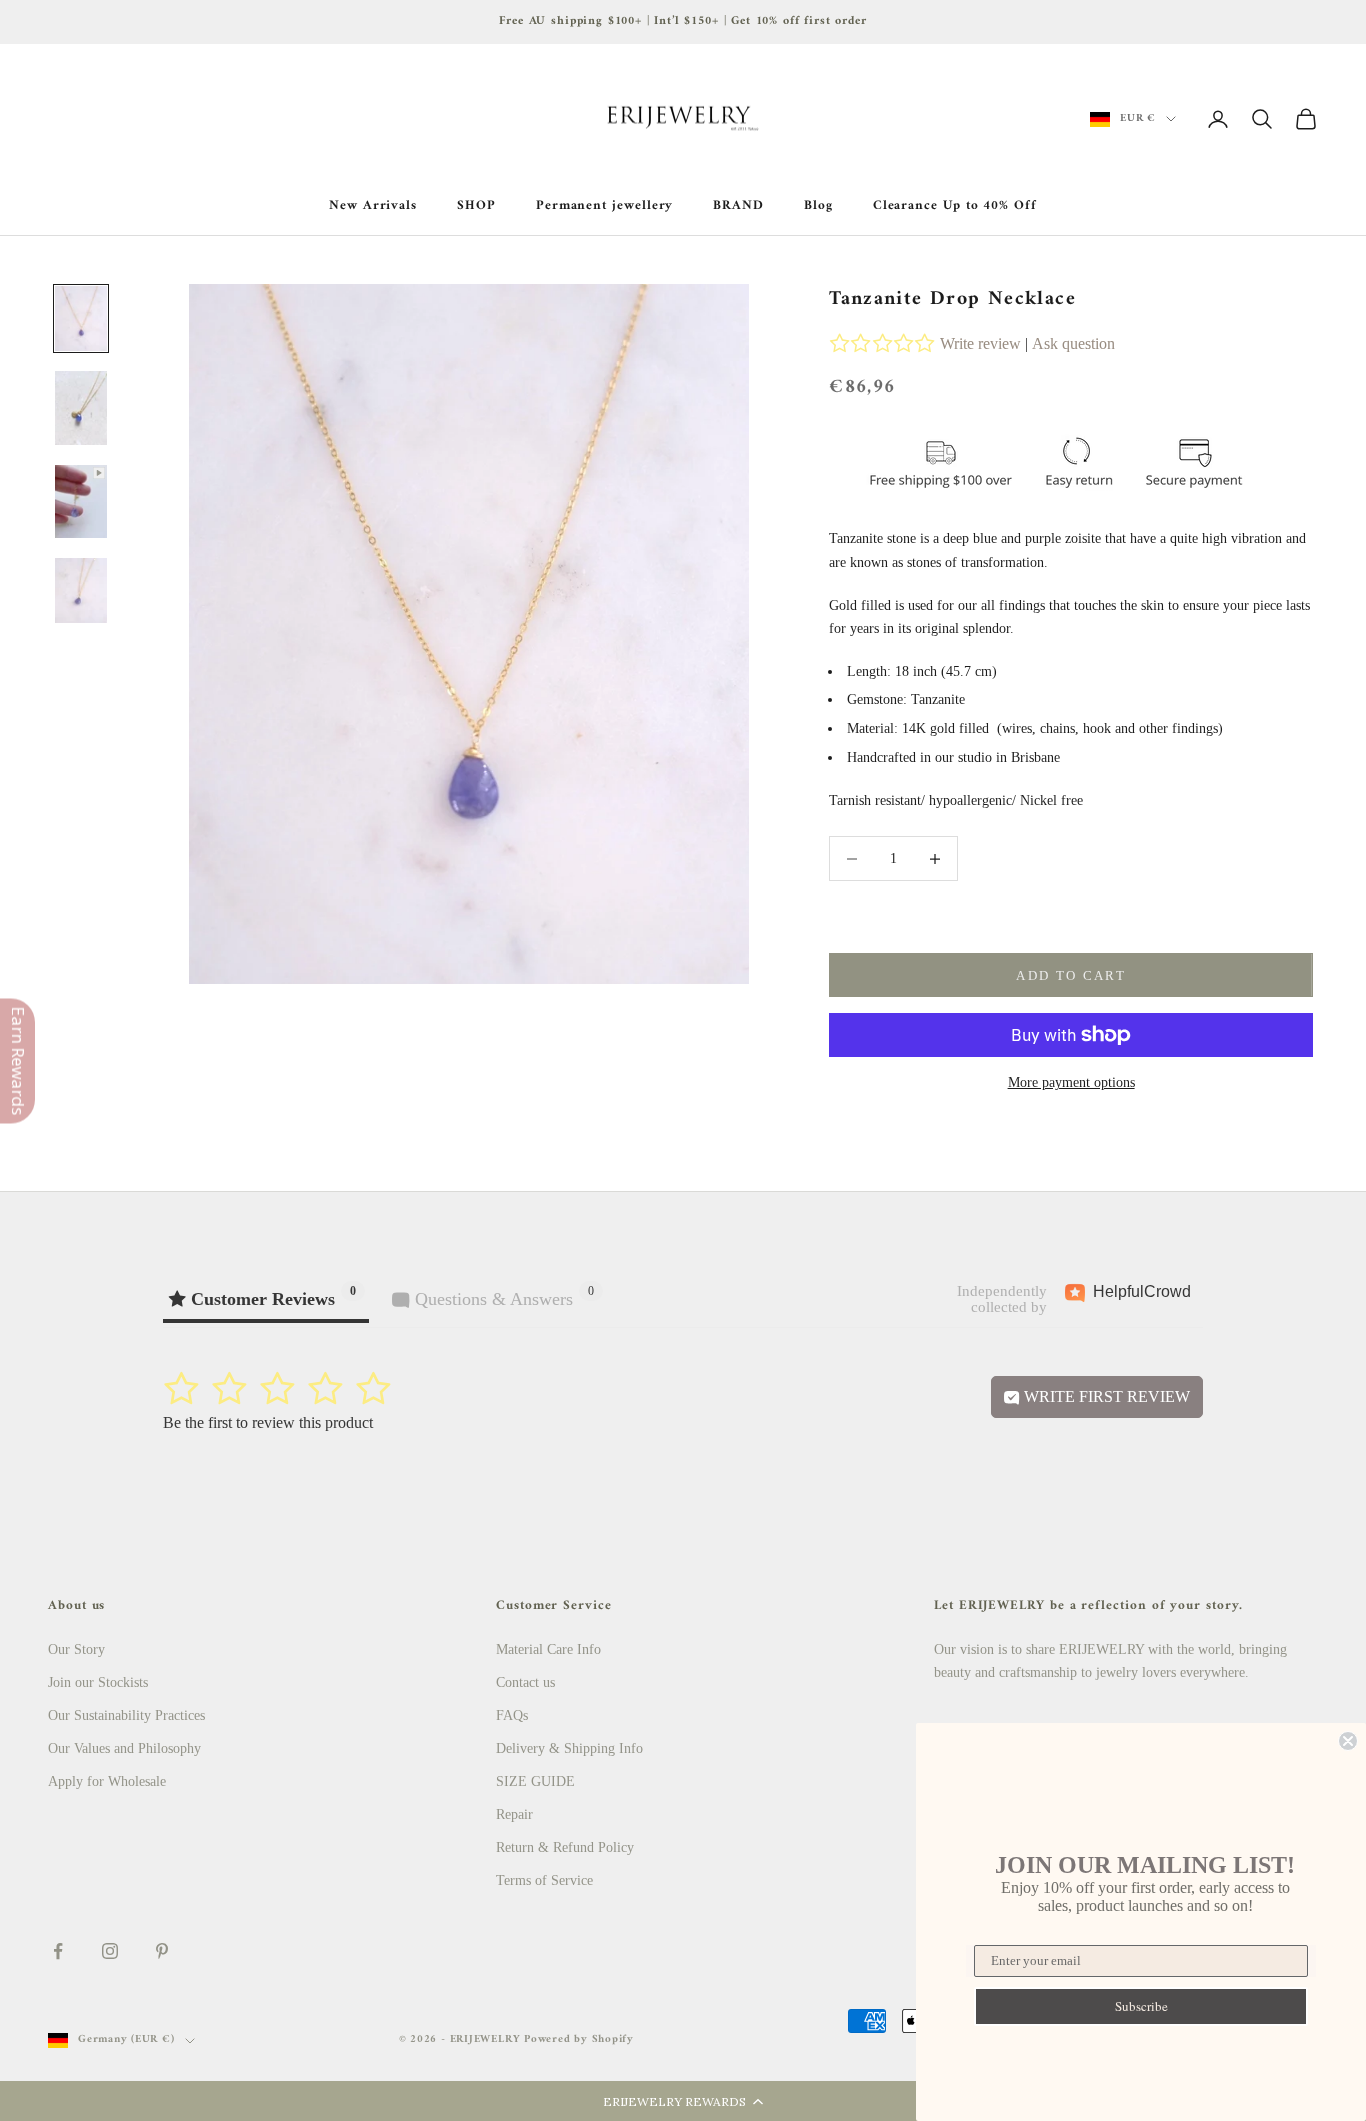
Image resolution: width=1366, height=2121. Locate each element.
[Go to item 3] (81, 501)
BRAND (738, 206)
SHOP (476, 206)
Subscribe (1141, 2006)
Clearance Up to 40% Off (955, 206)
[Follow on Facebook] (58, 1951)
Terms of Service (544, 1880)
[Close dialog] (1348, 1741)
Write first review (1105, 1396)
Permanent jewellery (605, 206)
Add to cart (1071, 975)
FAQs (512, 1715)
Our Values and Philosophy (124, 1748)
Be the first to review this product (268, 1422)
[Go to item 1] (81, 318)
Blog (818, 206)
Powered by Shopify (579, 2039)
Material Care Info (548, 1649)
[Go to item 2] (81, 407)
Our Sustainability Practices (126, 1715)
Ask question (1073, 343)
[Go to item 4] (81, 590)
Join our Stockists (98, 1682)
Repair (514, 1814)
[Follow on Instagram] (110, 1951)
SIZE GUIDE (535, 1781)
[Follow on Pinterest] (162, 1951)
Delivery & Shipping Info (569, 1748)
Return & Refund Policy (565, 1847)
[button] (683, 2101)
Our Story (76, 1649)
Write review (980, 343)
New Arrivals (373, 206)
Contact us (525, 1682)
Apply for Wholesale (107, 1781)
